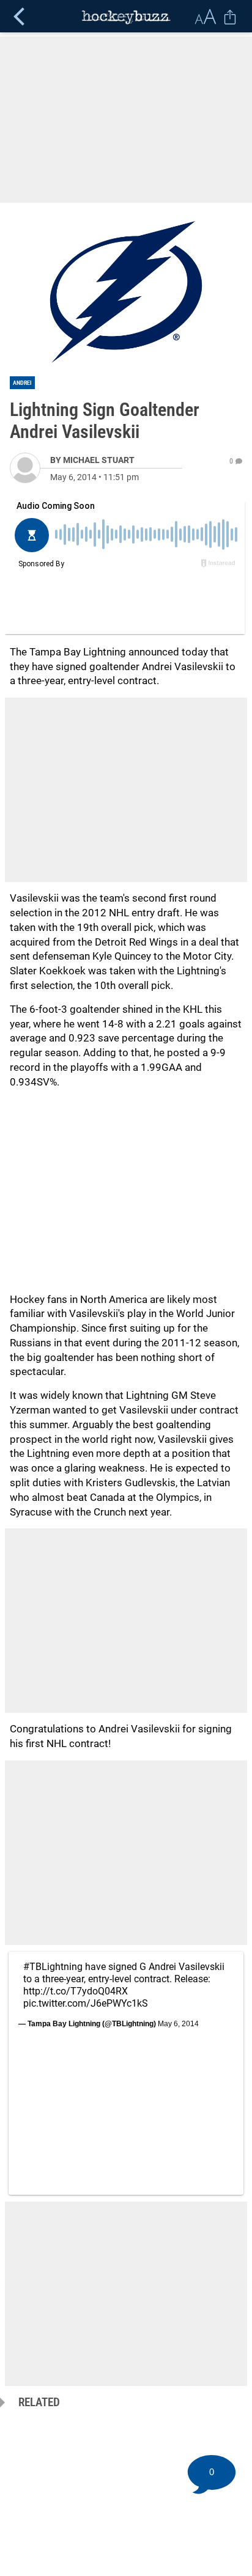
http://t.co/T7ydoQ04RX (76, 1991)
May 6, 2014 (178, 2024)
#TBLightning (53, 1967)
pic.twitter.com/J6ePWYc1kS (86, 2003)
